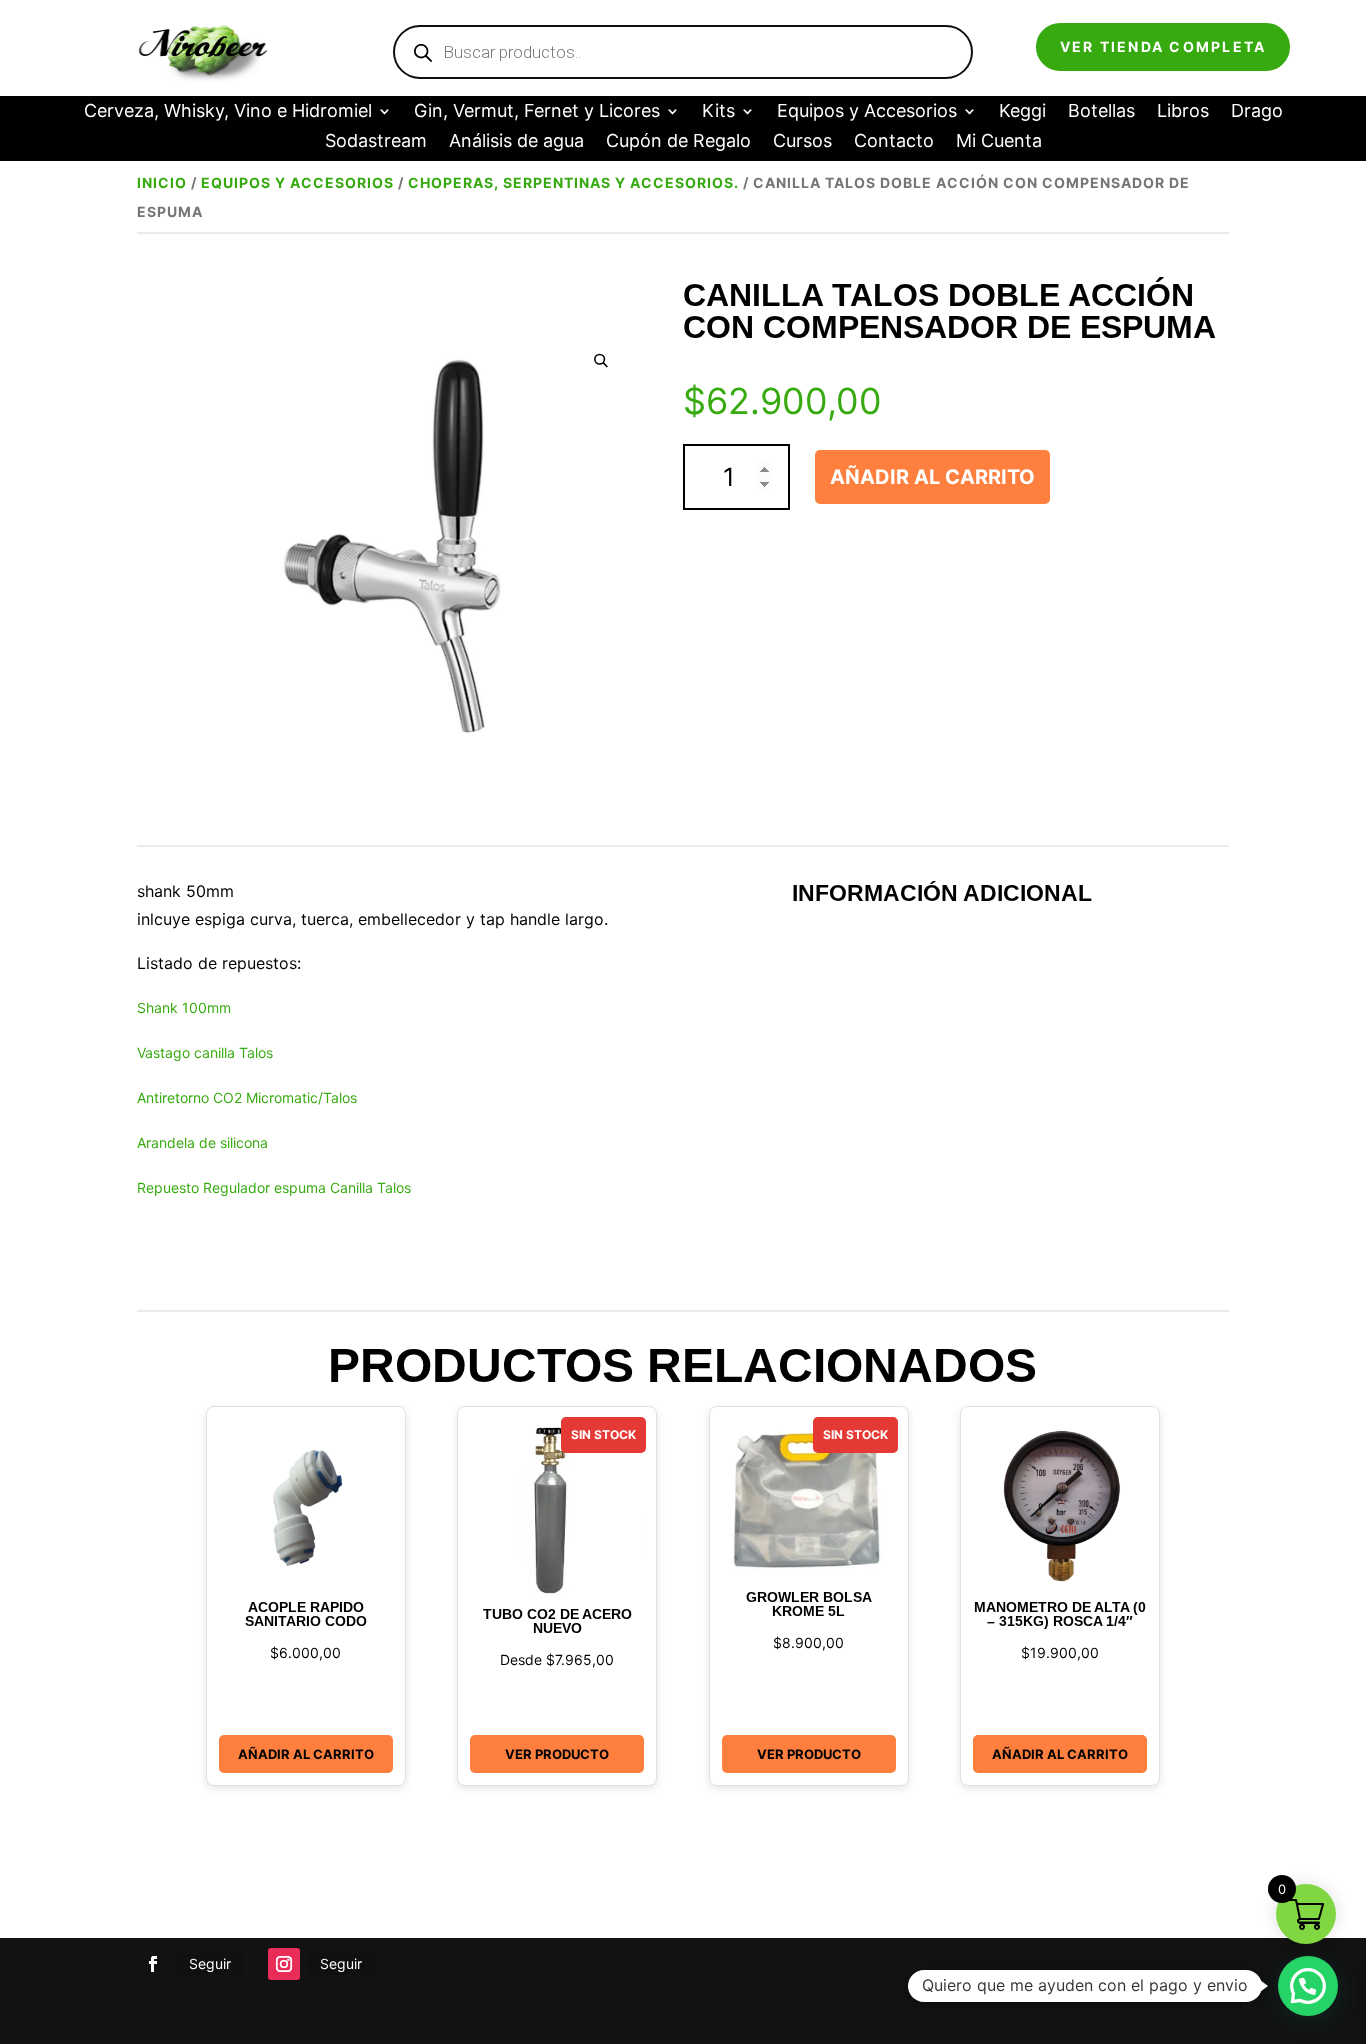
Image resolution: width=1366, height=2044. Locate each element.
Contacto (894, 142)
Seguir (210, 1963)
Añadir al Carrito (306, 1754)
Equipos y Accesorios (867, 112)
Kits (718, 112)
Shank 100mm (184, 1007)
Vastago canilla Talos (205, 1052)
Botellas (1101, 112)
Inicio (162, 182)
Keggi (1022, 112)
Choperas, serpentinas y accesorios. (573, 182)
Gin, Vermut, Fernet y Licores (537, 112)
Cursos (802, 142)
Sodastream (376, 142)
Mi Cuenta (999, 142)
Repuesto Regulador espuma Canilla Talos (274, 1187)
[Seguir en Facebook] (153, 1964)
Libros (1183, 112)
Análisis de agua (516, 142)
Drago (1257, 112)
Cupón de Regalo (678, 142)
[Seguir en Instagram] (284, 1964)
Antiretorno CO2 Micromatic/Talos (247, 1097)
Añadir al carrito (932, 477)
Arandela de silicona (202, 1142)
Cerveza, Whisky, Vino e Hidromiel (228, 112)
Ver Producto (557, 1754)
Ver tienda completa (1163, 46)
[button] (601, 360)
